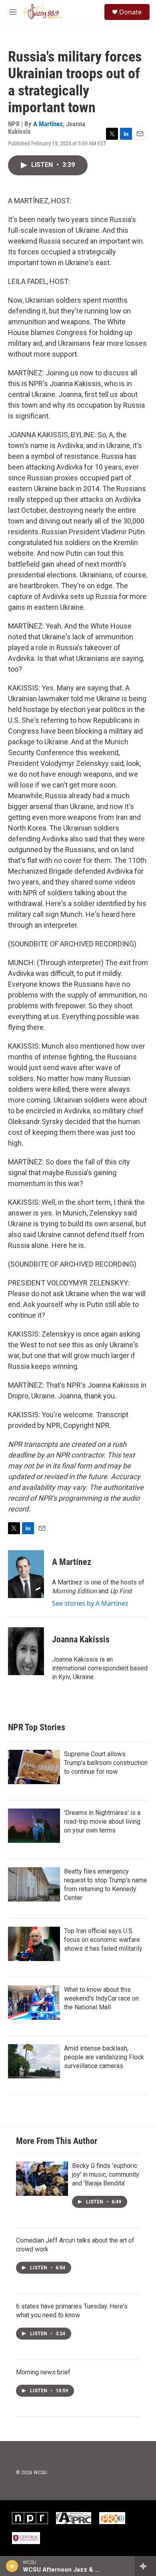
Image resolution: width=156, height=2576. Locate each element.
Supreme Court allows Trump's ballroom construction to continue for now (106, 1763)
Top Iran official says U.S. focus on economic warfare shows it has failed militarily (103, 1940)
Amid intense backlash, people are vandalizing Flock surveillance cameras (104, 2057)
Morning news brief (43, 2372)
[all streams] (145, 2566)
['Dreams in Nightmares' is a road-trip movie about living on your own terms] (34, 1826)
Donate (130, 12)
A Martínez (48, 124)
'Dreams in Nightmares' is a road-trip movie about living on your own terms (102, 1821)
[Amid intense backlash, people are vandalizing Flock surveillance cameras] (34, 2061)
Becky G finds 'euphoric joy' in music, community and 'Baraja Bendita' (106, 2174)
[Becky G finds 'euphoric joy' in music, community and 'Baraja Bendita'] (42, 2179)
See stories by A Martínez (90, 1603)
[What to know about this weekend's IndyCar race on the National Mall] (34, 2003)
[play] (12, 2566)
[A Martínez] (26, 1574)
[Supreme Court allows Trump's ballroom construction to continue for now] (34, 1767)
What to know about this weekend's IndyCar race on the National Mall (101, 1998)
